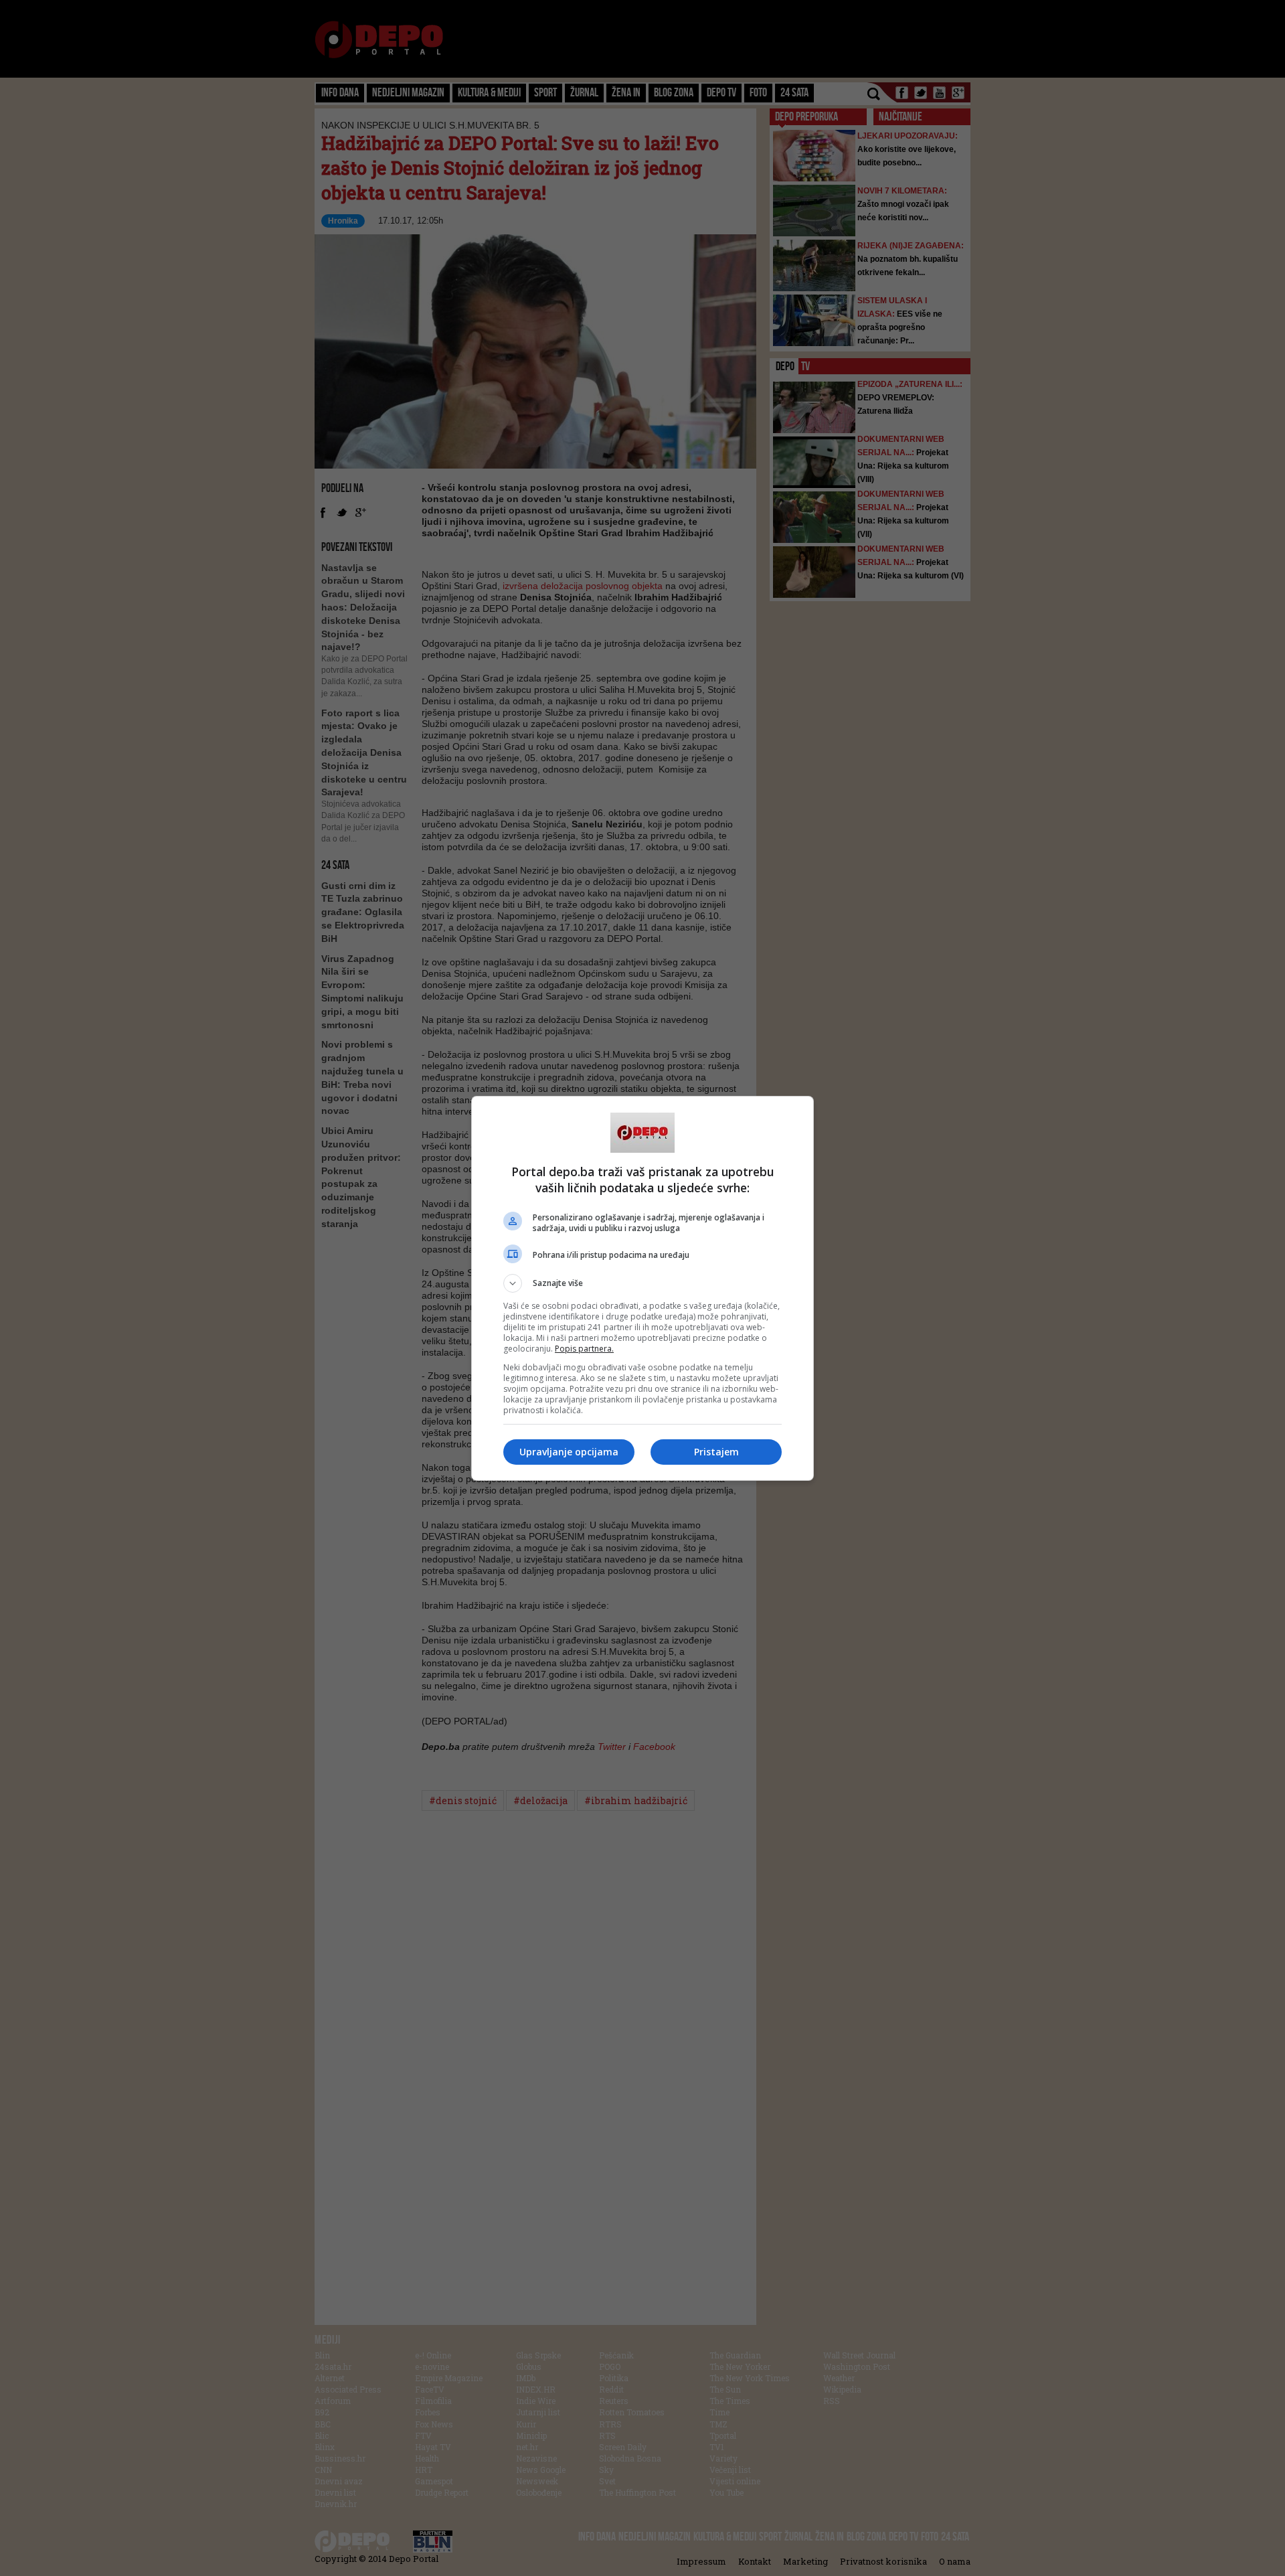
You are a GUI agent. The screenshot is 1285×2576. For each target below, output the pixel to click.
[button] (642, 1283)
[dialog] (642, 1288)
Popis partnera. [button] (584, 1349)
